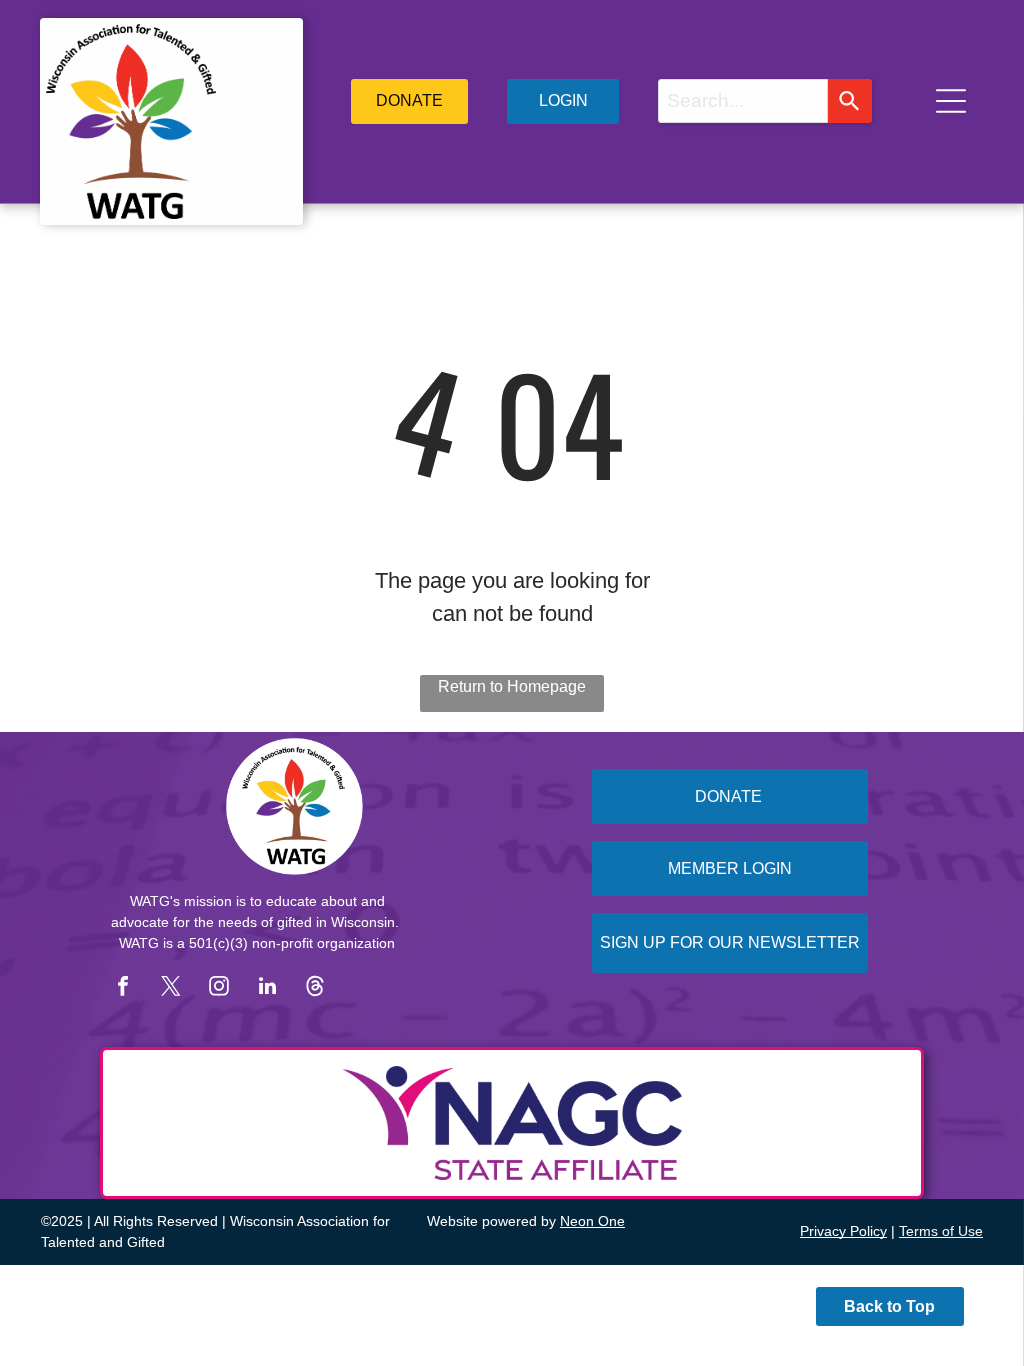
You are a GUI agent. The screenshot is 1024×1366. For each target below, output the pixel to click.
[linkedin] (267, 988)
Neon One (592, 1221)
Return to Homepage (512, 686)
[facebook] (123, 988)
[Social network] (315, 988)
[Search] (850, 101)
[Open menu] (951, 101)
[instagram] (219, 988)
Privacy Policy (843, 1231)
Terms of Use (941, 1231)
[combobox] (743, 101)
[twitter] (171, 988)
